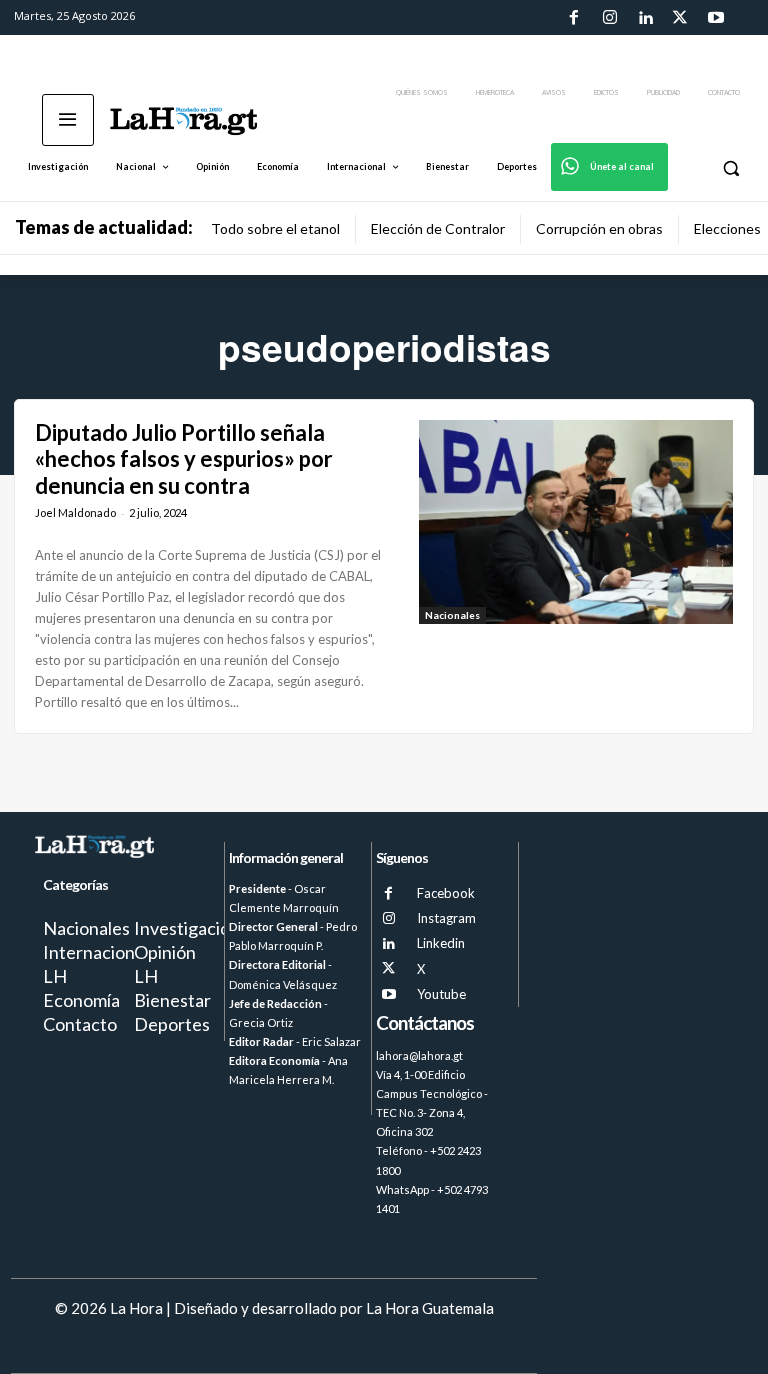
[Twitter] (680, 18)
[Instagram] (609, 18)
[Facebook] (574, 18)
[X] (388, 968)
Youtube (441, 994)
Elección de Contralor (438, 228)
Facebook (446, 893)
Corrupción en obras (599, 228)
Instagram (446, 918)
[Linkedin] (645, 18)
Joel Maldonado (75, 512)
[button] (730, 167)
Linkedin (441, 943)
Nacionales (452, 615)
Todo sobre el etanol (275, 228)
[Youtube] (716, 18)
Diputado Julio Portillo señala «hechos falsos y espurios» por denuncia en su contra (184, 459)
